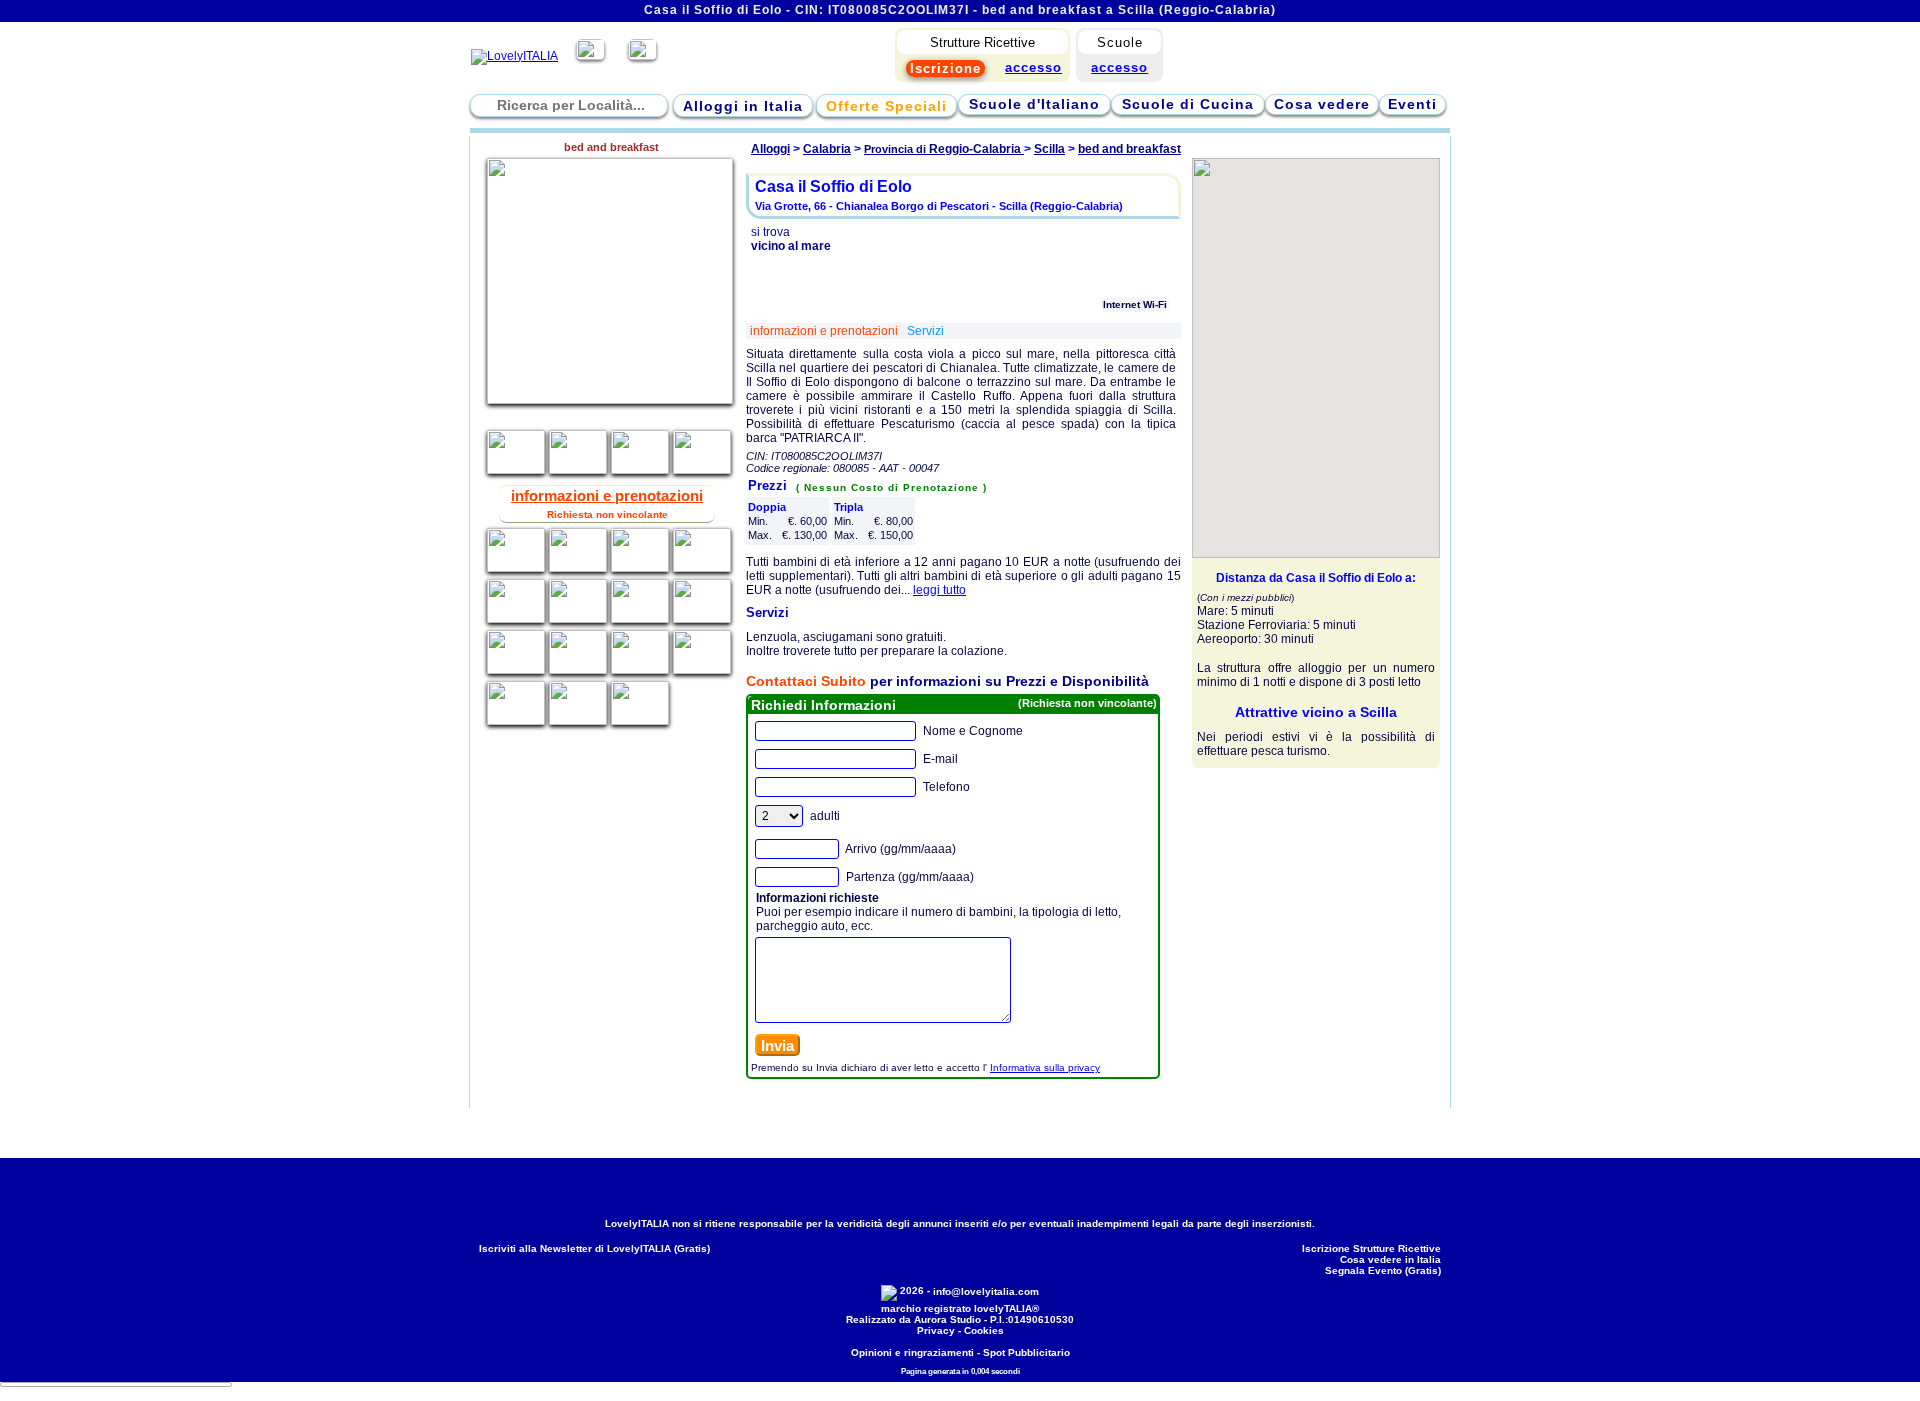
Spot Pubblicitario (1026, 1352)
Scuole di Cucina (1188, 104)
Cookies (984, 1330)
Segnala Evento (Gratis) (1383, 1270)
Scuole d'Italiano (1034, 104)
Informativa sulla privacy (1045, 1067)
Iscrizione (945, 68)
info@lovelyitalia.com (986, 1291)
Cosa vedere (1322, 104)
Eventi (1412, 104)
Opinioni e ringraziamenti (912, 1352)
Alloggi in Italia (743, 106)
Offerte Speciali (886, 106)
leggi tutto (939, 590)
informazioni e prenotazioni (825, 331)
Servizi (925, 331)
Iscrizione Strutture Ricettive (1371, 1248)
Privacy (936, 1330)
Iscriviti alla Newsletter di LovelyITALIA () (594, 1248)
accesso (1119, 67)
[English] (642, 56)
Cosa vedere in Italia (1390, 1259)
